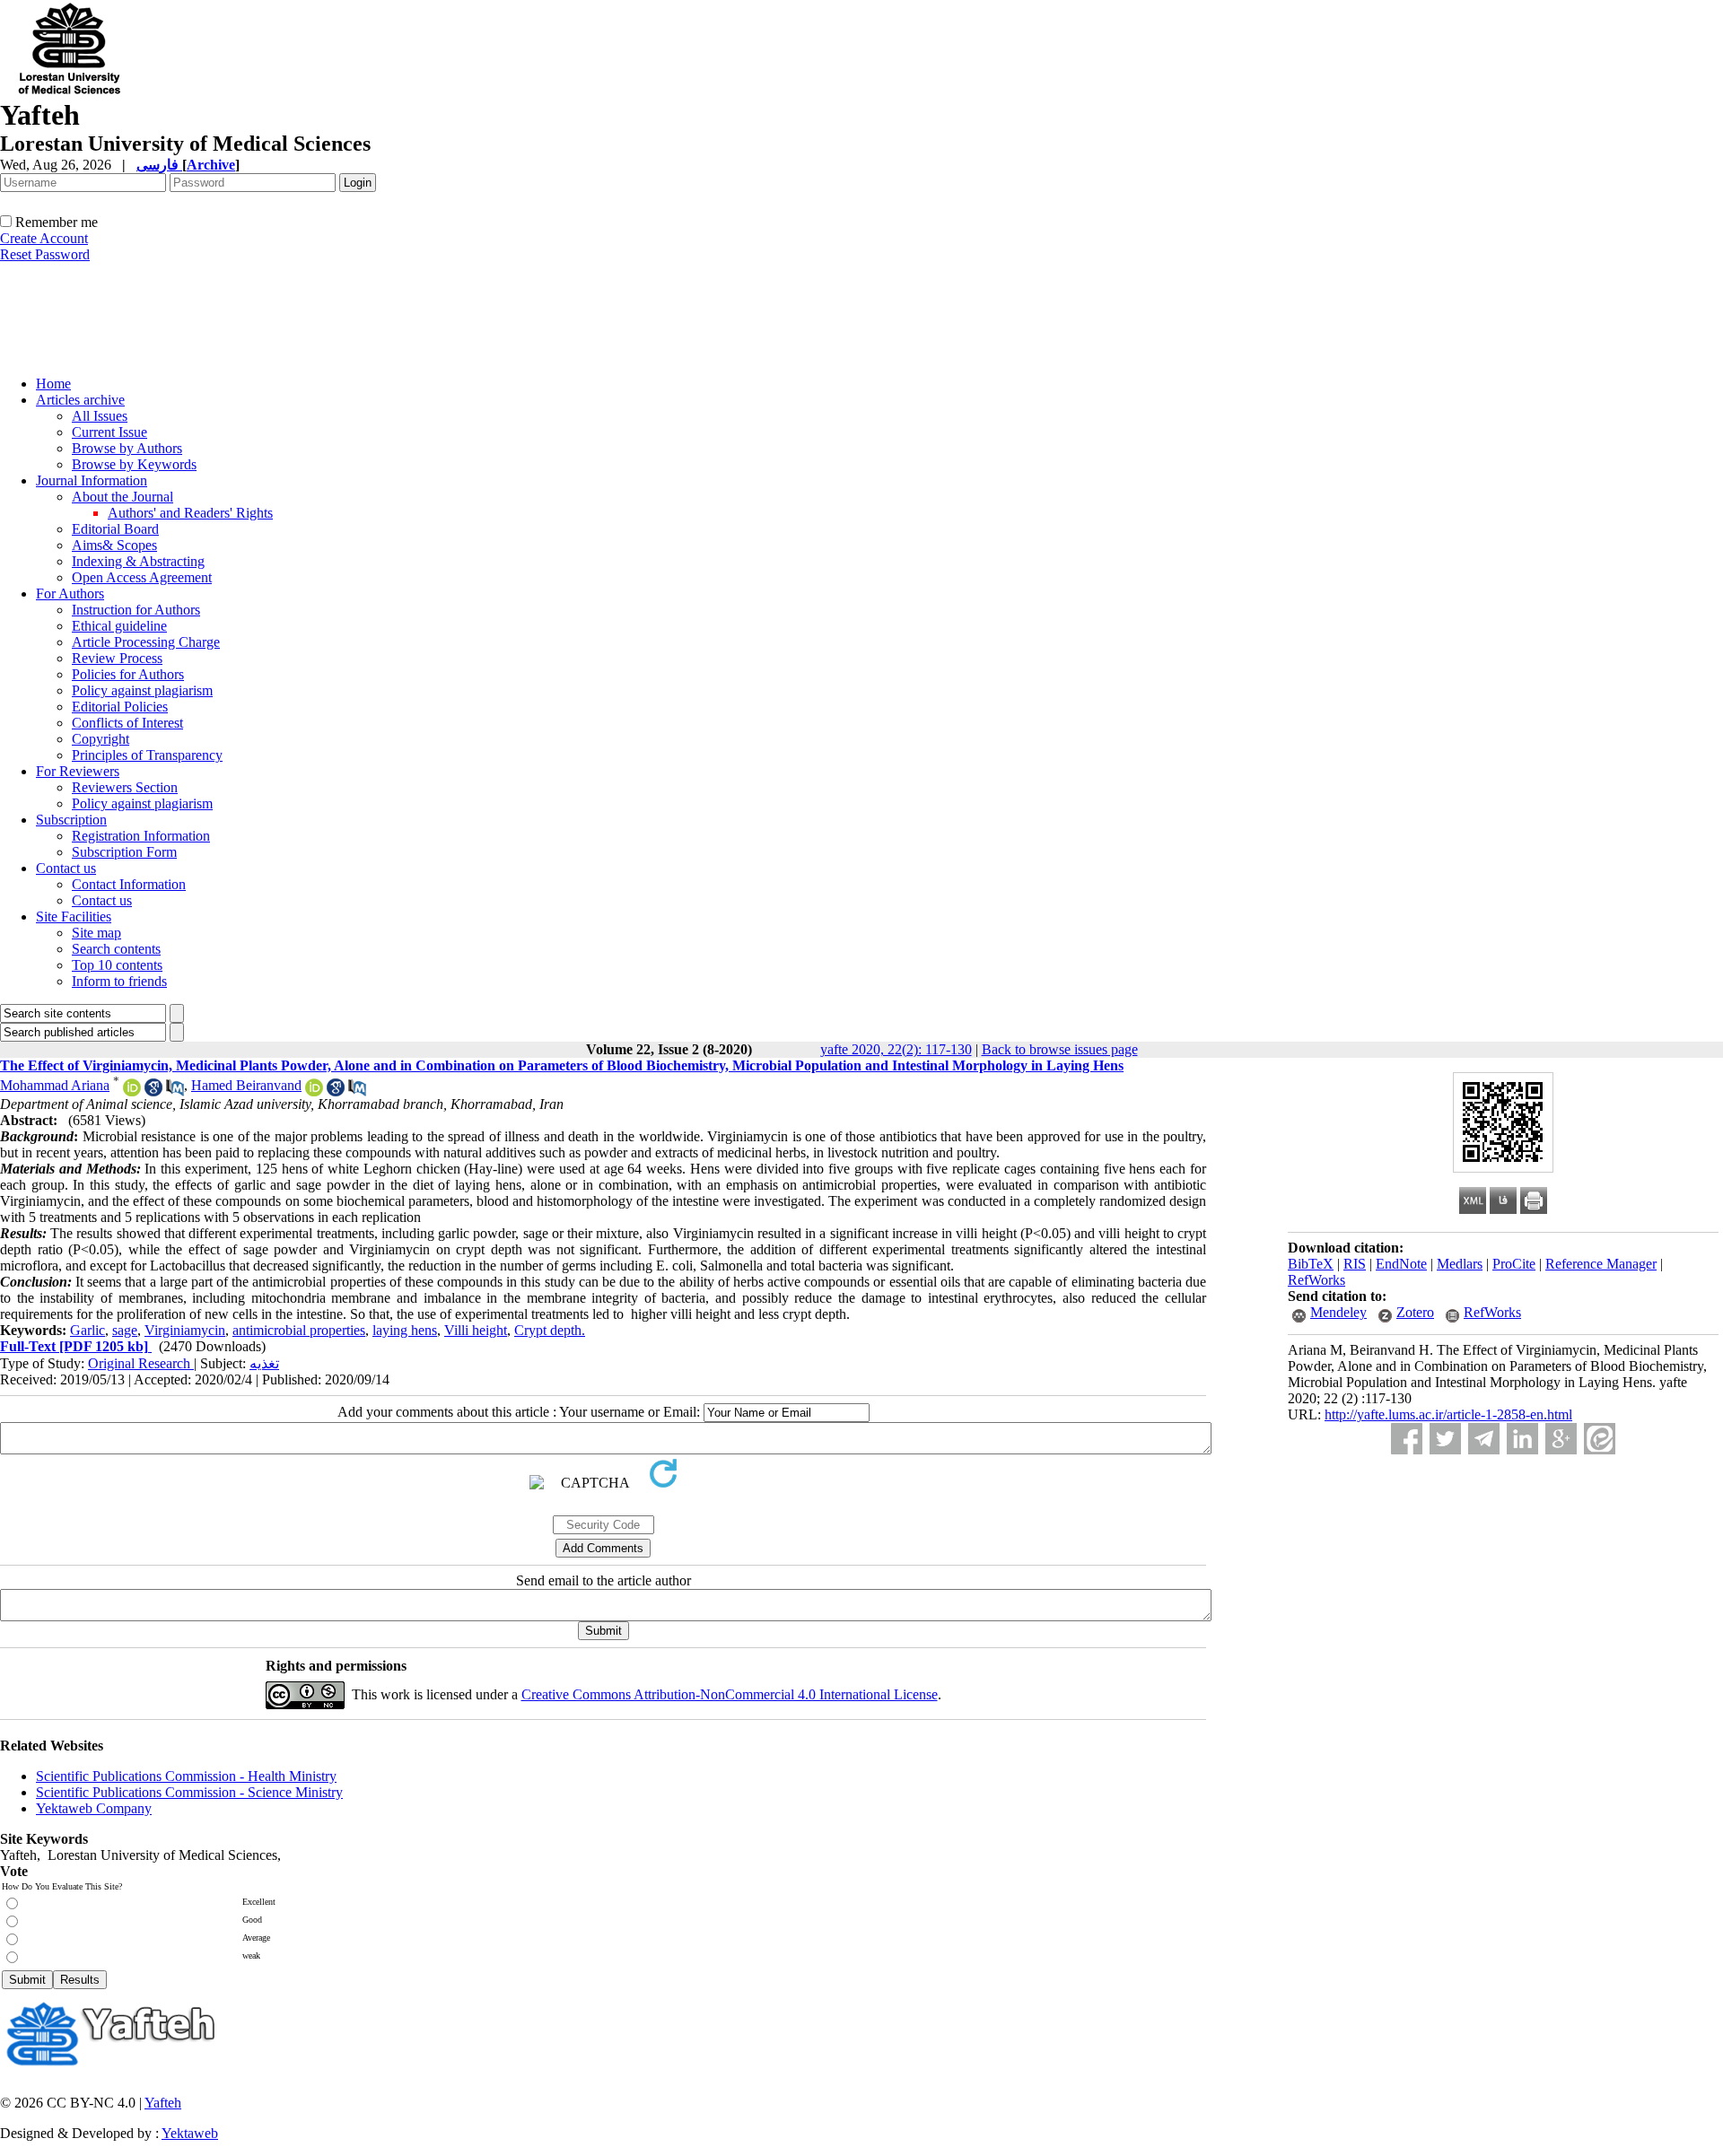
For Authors (70, 594)
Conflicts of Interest (127, 723)
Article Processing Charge (146, 642)
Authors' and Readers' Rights (190, 513)
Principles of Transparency (147, 755)
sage (125, 1330)
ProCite (1514, 1264)
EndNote (1401, 1264)
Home (53, 384)
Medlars (1460, 1264)
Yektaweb (190, 2133)
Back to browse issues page (1060, 1049)
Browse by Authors (127, 448)
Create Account (44, 238)
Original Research (141, 1363)
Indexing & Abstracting (138, 561)
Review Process (117, 658)
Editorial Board (115, 529)
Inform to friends (119, 981)
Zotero (1415, 1312)
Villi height (476, 1330)
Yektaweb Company (94, 1808)
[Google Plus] (1561, 1439)
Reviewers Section (125, 787)
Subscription (71, 820)
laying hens (405, 1330)
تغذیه (264, 1363)
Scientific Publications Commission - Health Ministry (186, 1776)
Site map (96, 933)
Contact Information (129, 884)
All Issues (100, 416)
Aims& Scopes (114, 545)
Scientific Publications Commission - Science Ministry (189, 1792)
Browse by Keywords (134, 464)
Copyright (101, 739)
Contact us (66, 868)
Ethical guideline (119, 626)
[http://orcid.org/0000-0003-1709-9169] (132, 1091)
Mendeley (1338, 1312)
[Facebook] (1407, 1439)
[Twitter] (1445, 1439)
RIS (1355, 1264)
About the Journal (122, 497)
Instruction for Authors (136, 610)
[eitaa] (1600, 1439)
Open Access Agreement (142, 577)
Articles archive (80, 400)
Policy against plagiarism (142, 690)
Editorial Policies (120, 707)
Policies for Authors (128, 674)
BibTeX (1311, 1264)
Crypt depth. (550, 1330)
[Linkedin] (1522, 1439)
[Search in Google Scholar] (153, 1091)
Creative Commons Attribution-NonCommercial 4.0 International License (730, 1694)
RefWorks (1316, 1280)
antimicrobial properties (299, 1330)
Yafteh (163, 2103)
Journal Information (92, 480)
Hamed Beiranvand (246, 1085)
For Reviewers (78, 771)
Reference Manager (1601, 1264)
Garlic (87, 1330)
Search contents (116, 949)
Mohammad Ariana (55, 1085)
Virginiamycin (185, 1330)
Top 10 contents (117, 965)
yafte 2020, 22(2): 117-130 (896, 1049)
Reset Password (45, 254)
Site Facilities (74, 917)
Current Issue (109, 432)
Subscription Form (124, 852)
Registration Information (141, 836)
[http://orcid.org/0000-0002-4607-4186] (314, 1091)
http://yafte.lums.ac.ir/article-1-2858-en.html (1448, 1414)
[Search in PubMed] (175, 1091)
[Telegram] (1484, 1439)
